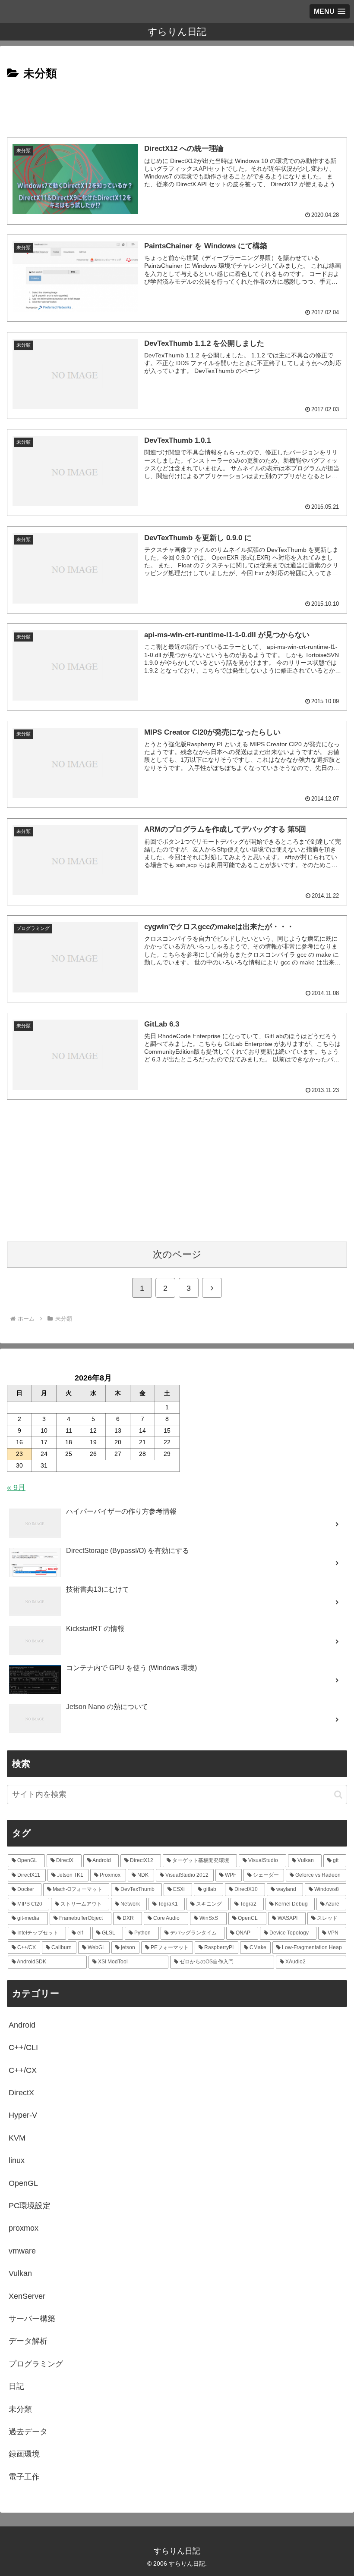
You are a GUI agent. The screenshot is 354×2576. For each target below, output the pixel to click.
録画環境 (24, 2454)
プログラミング (36, 2364)
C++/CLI (23, 2047)
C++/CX (23, 2070)
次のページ (177, 1254)
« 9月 (16, 1487)
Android (22, 2025)
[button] (338, 1795)
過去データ (28, 2432)
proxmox (24, 2228)
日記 (16, 2386)
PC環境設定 (30, 2206)
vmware (22, 2251)
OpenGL (23, 2183)
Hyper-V (23, 2115)
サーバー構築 (32, 2319)
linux (17, 2160)
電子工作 (24, 2477)
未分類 (20, 2409)
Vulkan (20, 2273)
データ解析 (28, 2341)
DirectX (21, 2093)
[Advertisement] (177, 107)
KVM (17, 2138)
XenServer (27, 2296)
